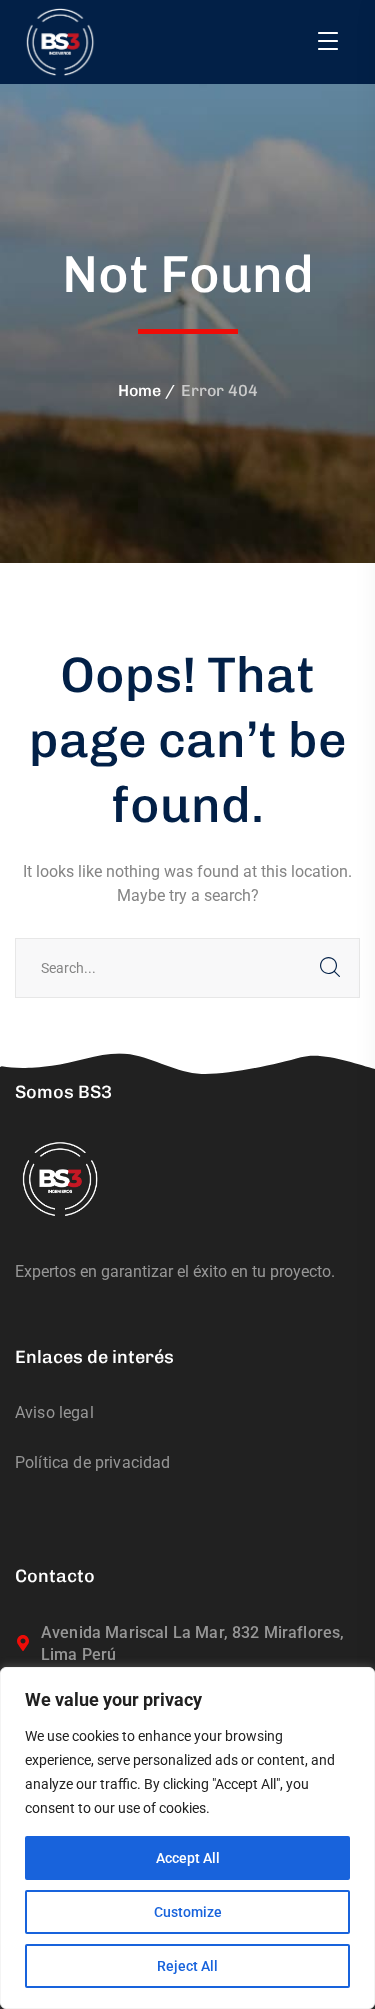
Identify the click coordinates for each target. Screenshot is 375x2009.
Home (139, 390)
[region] (187, 1838)
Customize (188, 1912)
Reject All (187, 1966)
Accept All (188, 1858)
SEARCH (330, 968)
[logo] (60, 42)
